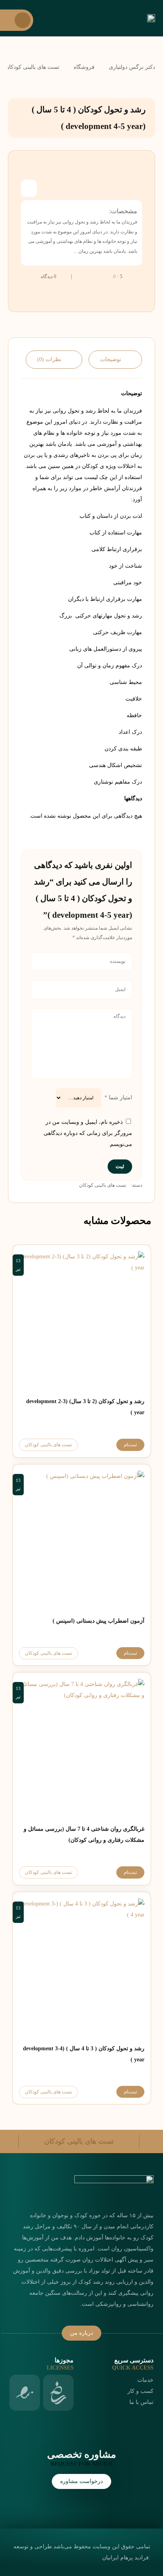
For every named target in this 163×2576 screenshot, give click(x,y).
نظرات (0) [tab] (49, 359)
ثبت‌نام (130, 1445)
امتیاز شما (118, 1098)
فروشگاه (84, 67)
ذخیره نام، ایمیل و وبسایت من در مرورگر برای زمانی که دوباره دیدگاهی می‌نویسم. (88, 1133)
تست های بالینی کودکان (103, 1185)
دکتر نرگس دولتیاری (132, 67)
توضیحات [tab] (111, 359)
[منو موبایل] (17, 20)
